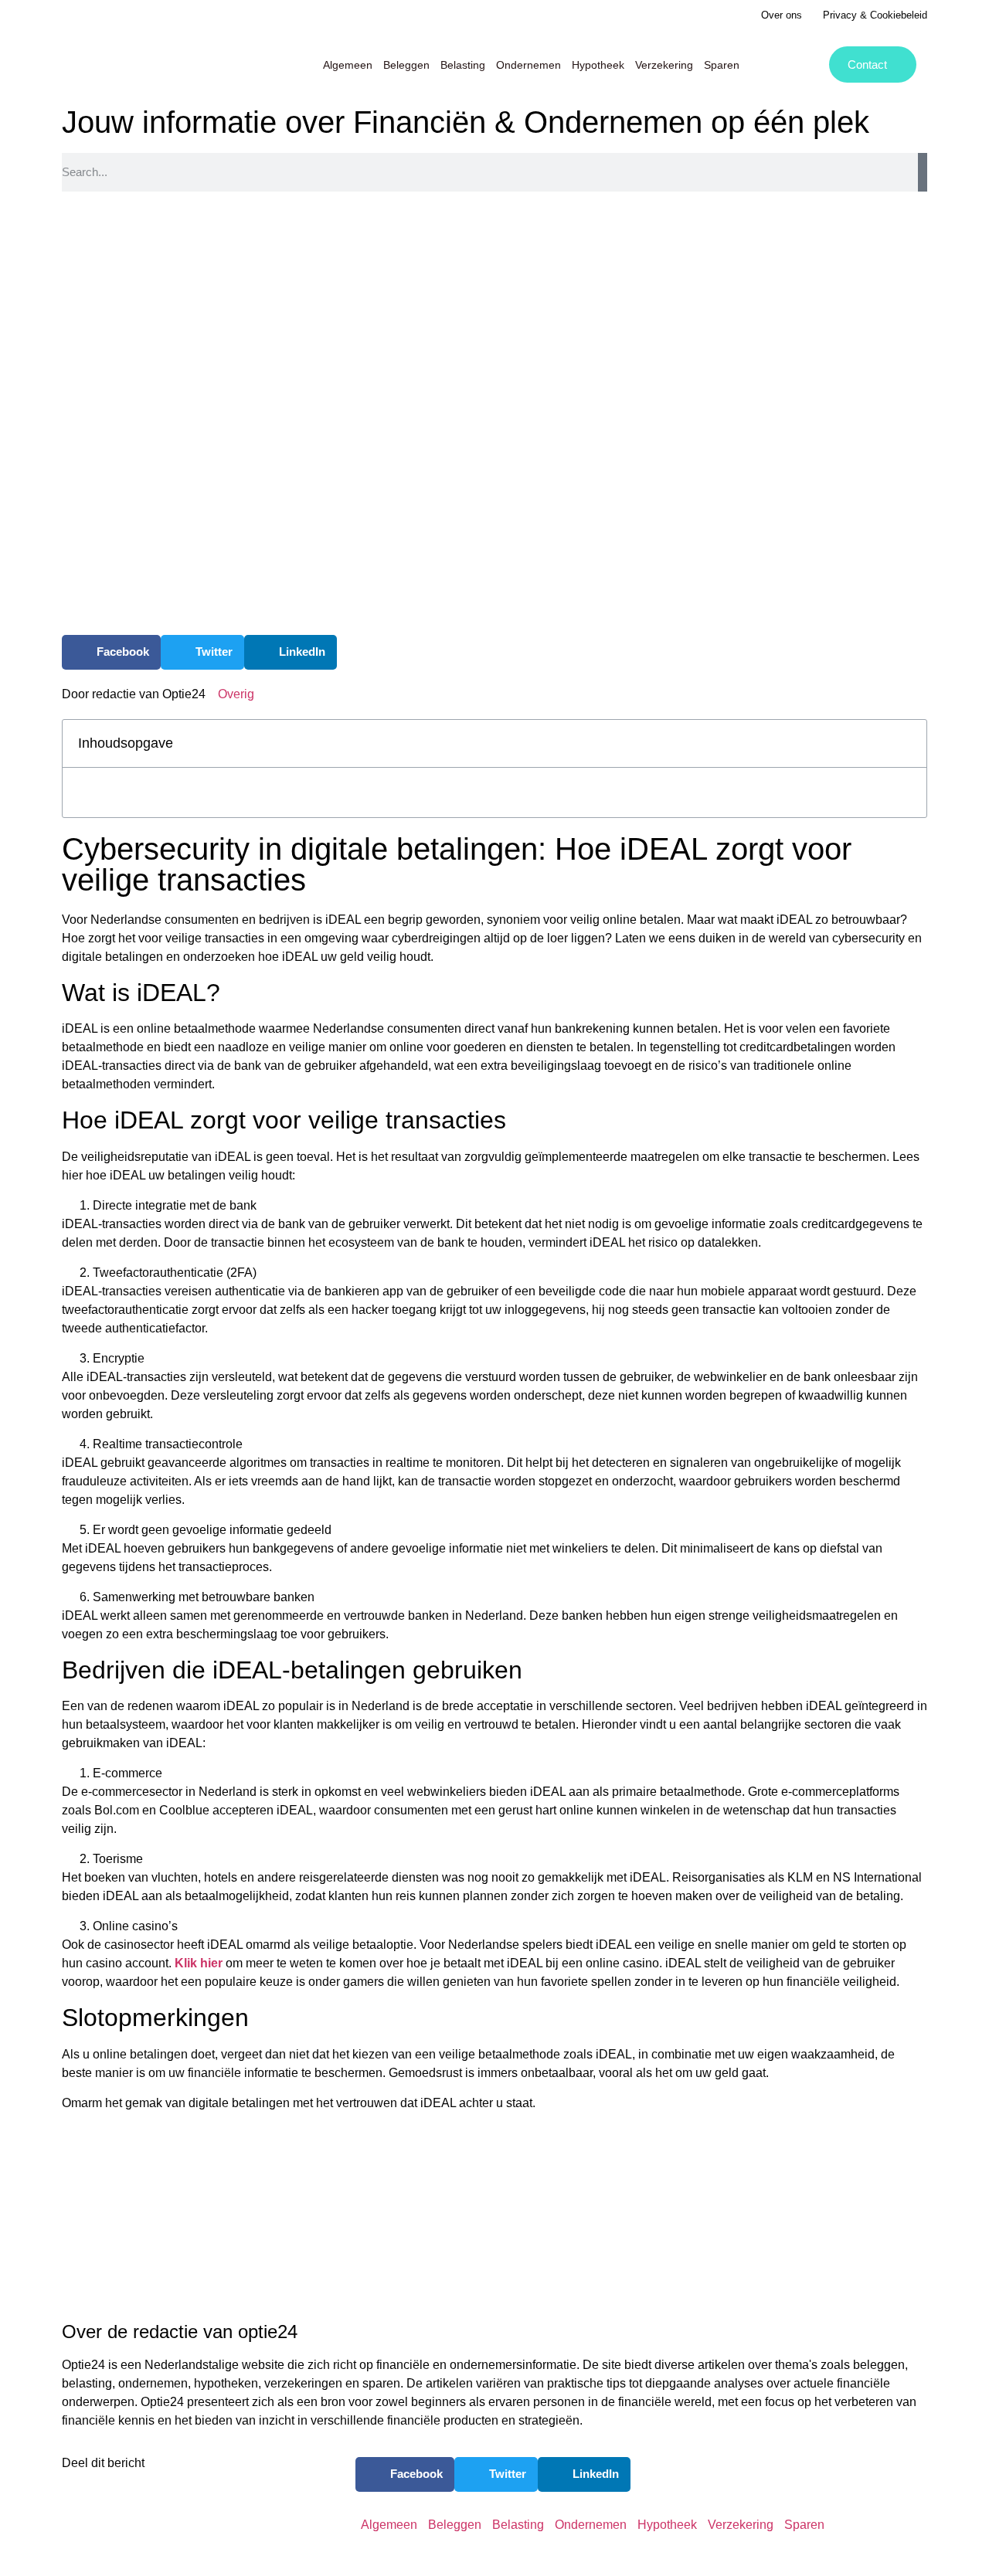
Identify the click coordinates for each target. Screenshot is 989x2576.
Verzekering (664, 65)
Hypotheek (598, 65)
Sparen (722, 65)
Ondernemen (528, 65)
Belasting (463, 65)
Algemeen (348, 65)
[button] (111, 652)
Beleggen (406, 65)
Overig (236, 694)
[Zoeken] (923, 172)
